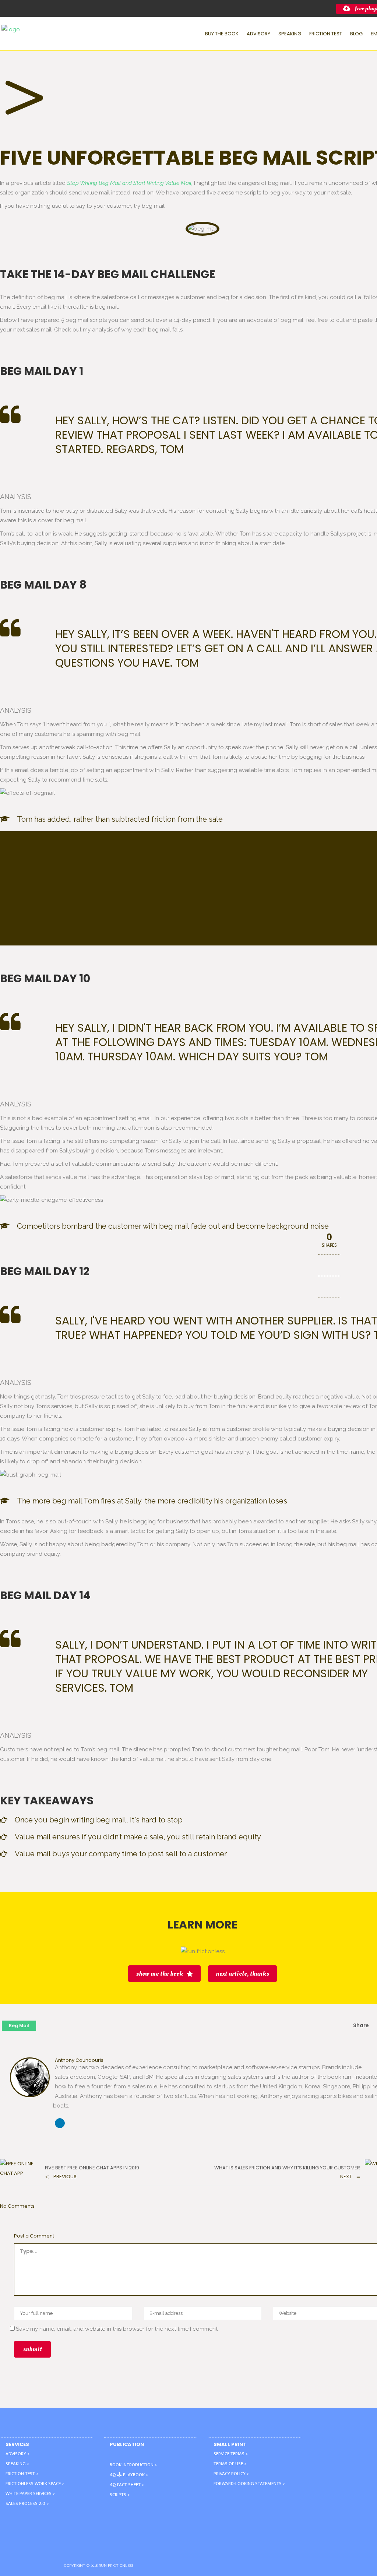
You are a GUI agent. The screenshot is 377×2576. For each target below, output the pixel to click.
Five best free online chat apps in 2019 (92, 2168)
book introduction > (133, 2465)
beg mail (19, 2026)
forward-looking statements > (249, 2484)
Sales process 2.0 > (27, 2503)
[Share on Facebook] (329, 1266)
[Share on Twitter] (329, 1288)
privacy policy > (231, 2474)
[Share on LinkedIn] (329, 1309)
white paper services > (30, 2493)
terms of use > (230, 2464)
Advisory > (17, 2454)
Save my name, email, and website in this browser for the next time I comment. (117, 2329)
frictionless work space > (35, 2484)
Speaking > (17, 2464)
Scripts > (120, 2495)
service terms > (231, 2454)
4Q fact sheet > (127, 2485)
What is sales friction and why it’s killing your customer (287, 2168)
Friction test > (22, 2474)
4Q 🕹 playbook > (129, 2475)
